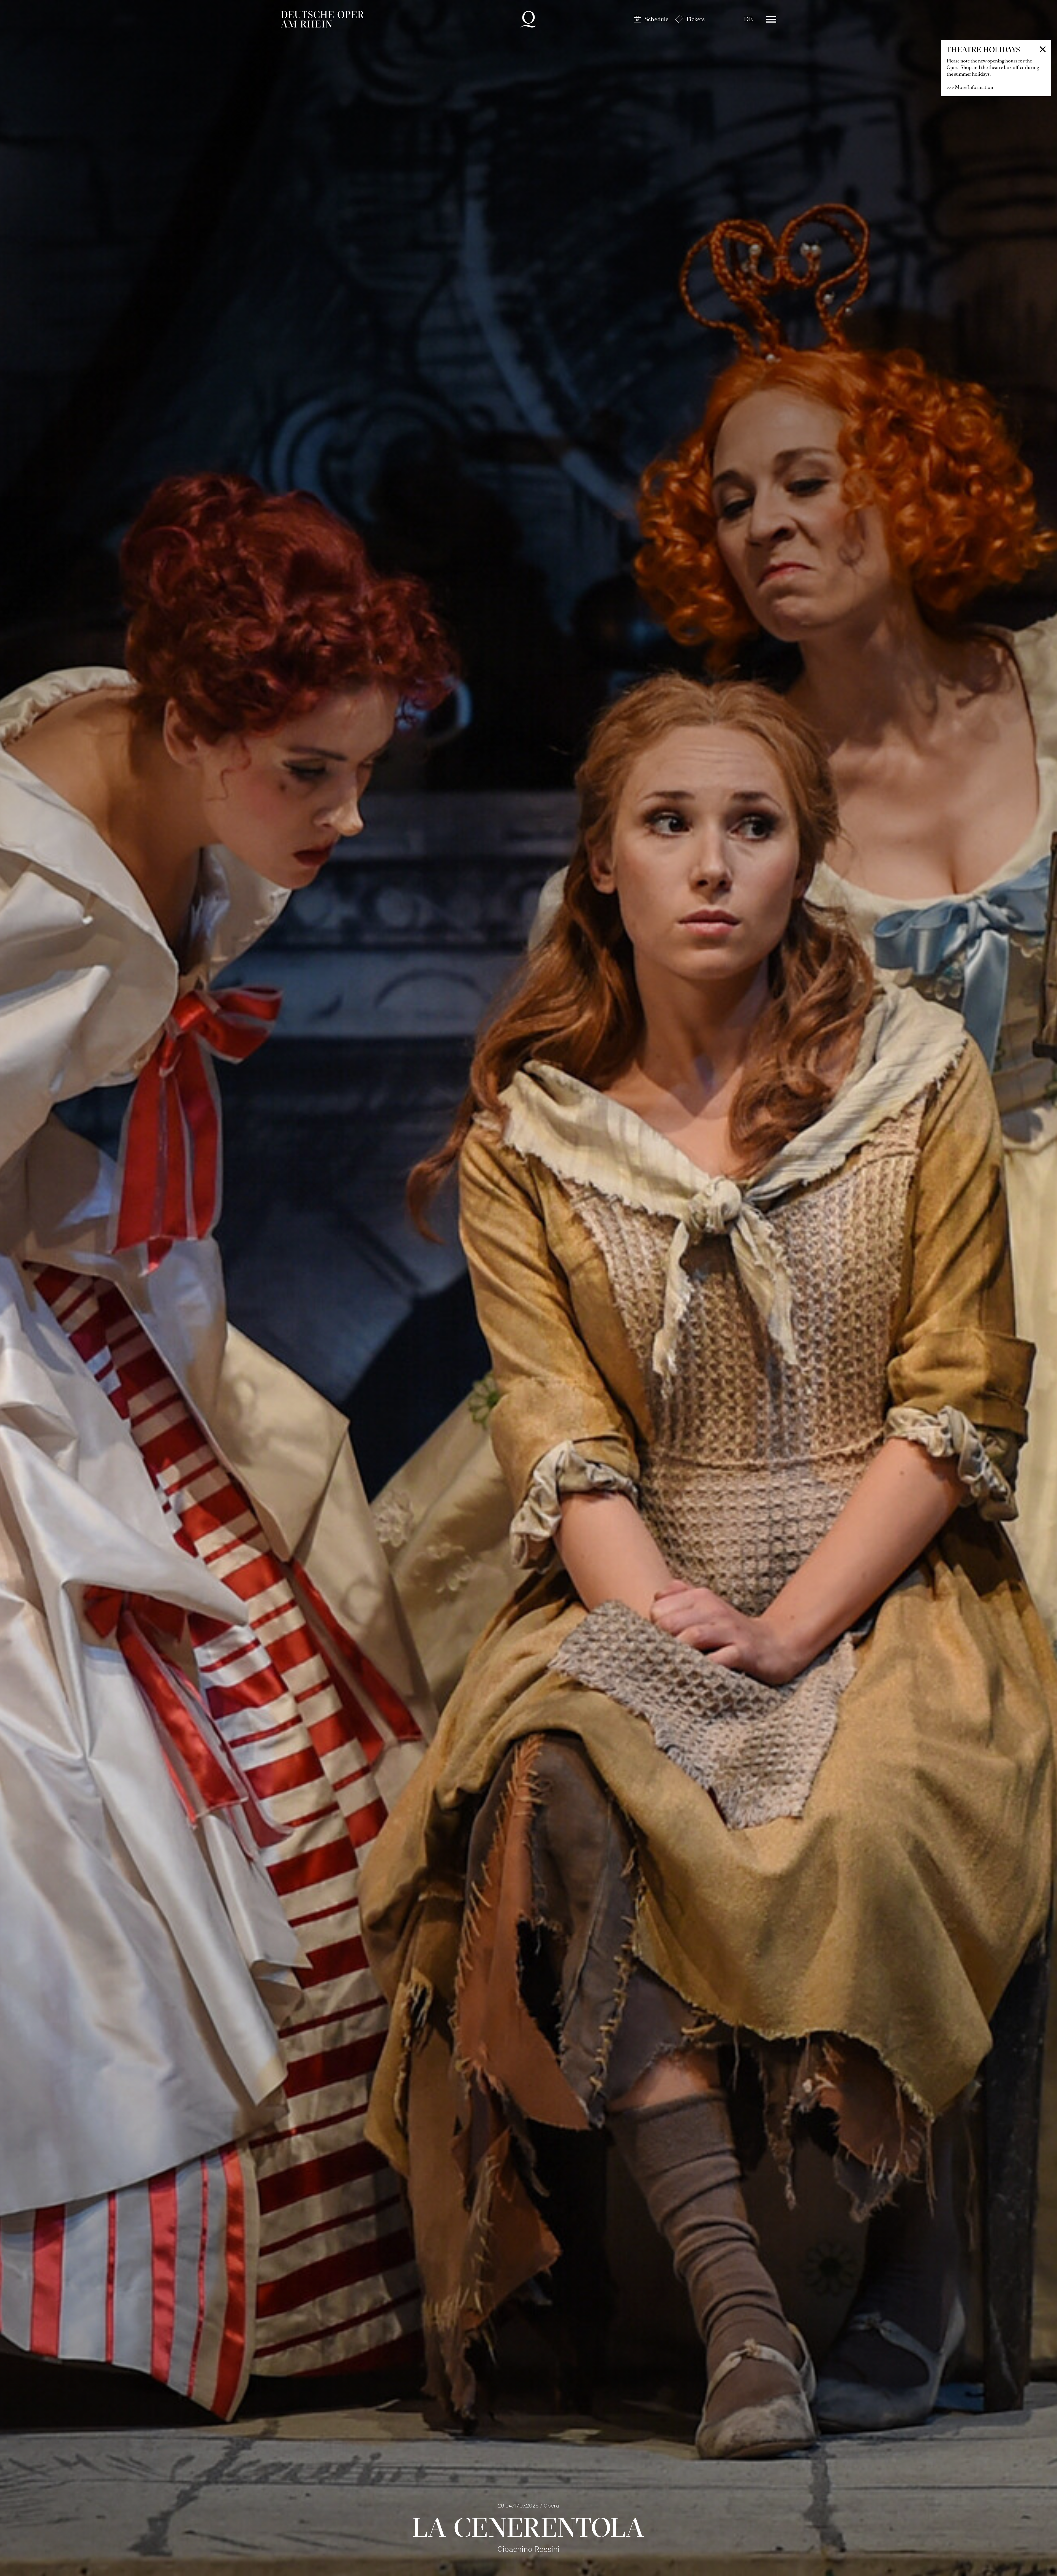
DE (748, 19)
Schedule (656, 19)
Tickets (695, 19)
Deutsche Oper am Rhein (322, 19)
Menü (771, 19)
